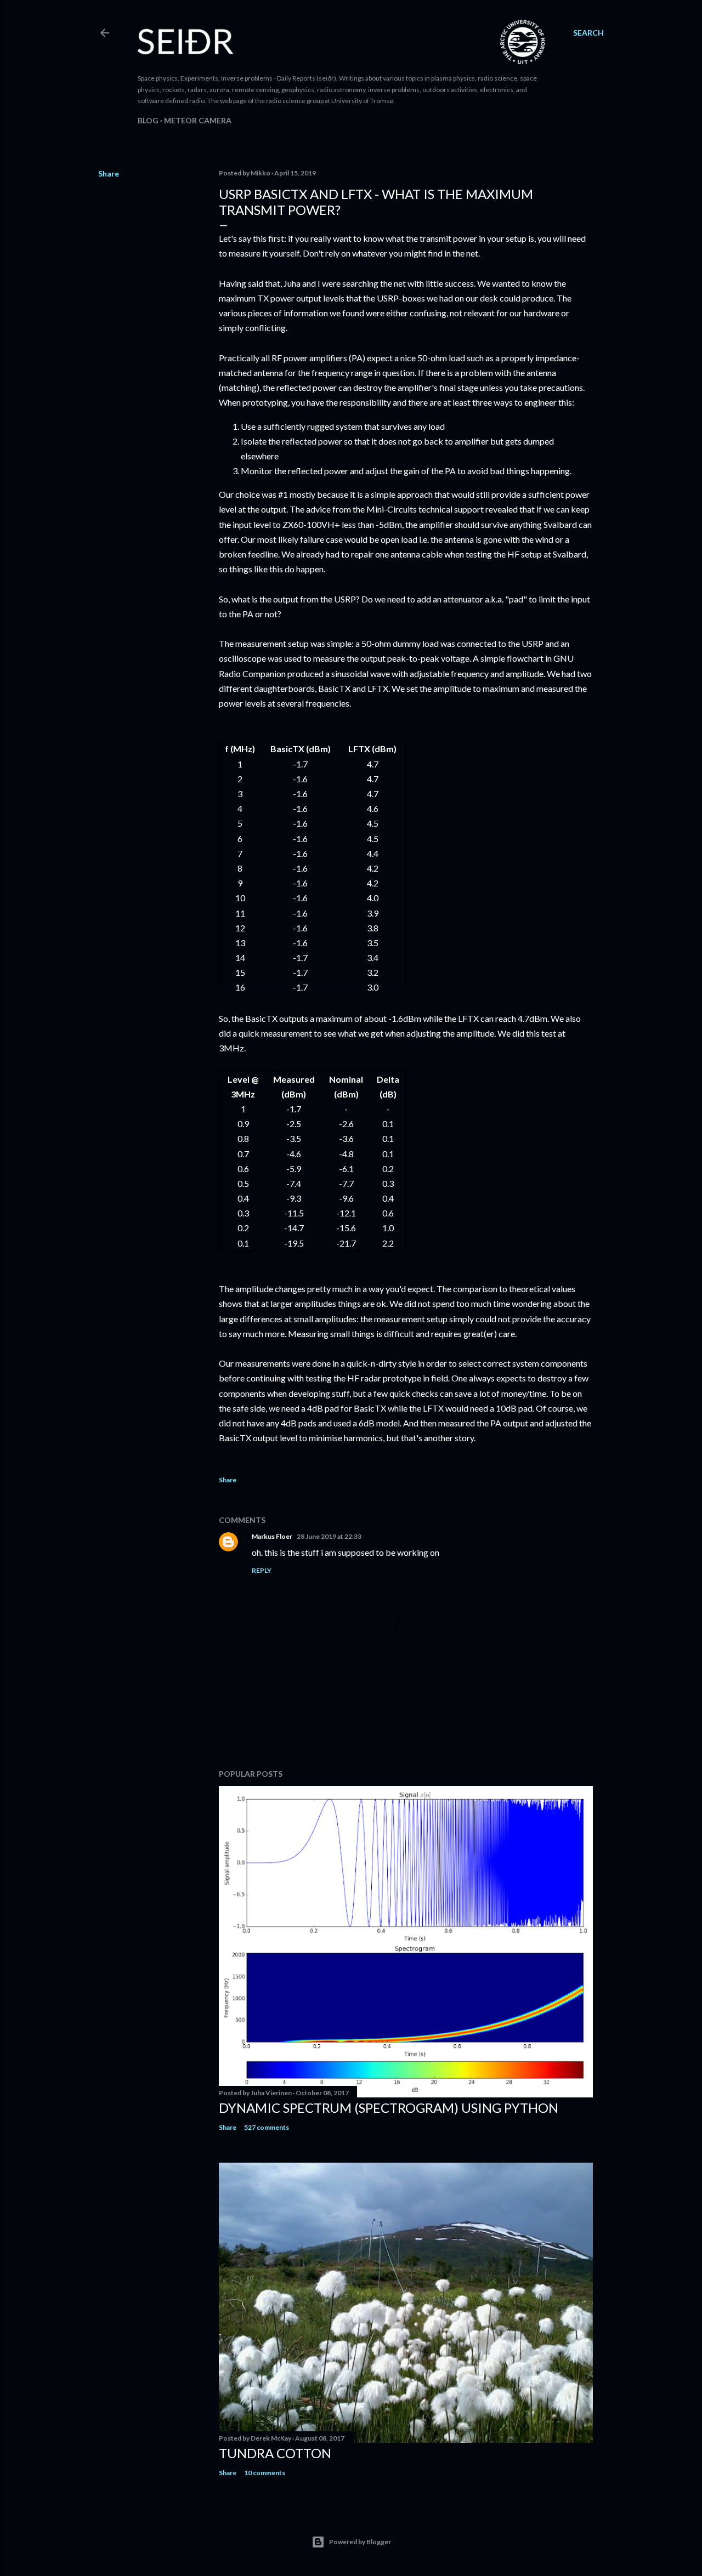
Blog (148, 120)
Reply (262, 1570)
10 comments (265, 2473)
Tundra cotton (275, 2453)
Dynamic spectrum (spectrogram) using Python (389, 2108)
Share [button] (109, 174)
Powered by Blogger (360, 2542)
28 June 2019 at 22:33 (329, 1536)
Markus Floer (272, 1536)
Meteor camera (198, 120)
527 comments (267, 2127)
